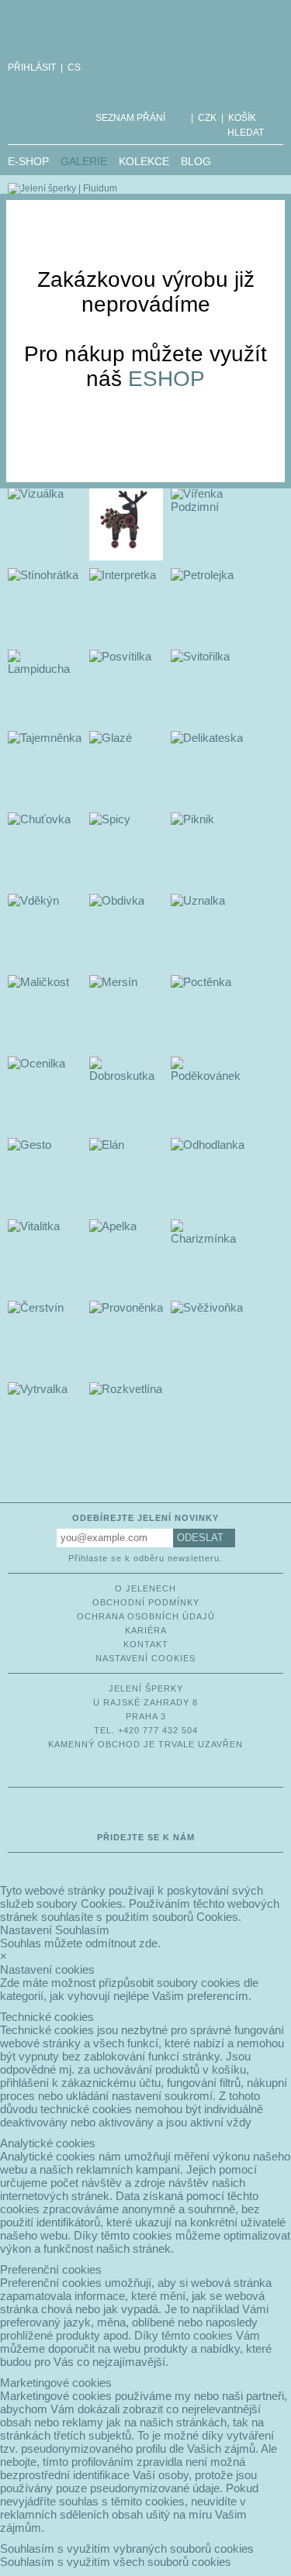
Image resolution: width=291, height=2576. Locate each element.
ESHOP (166, 379)
